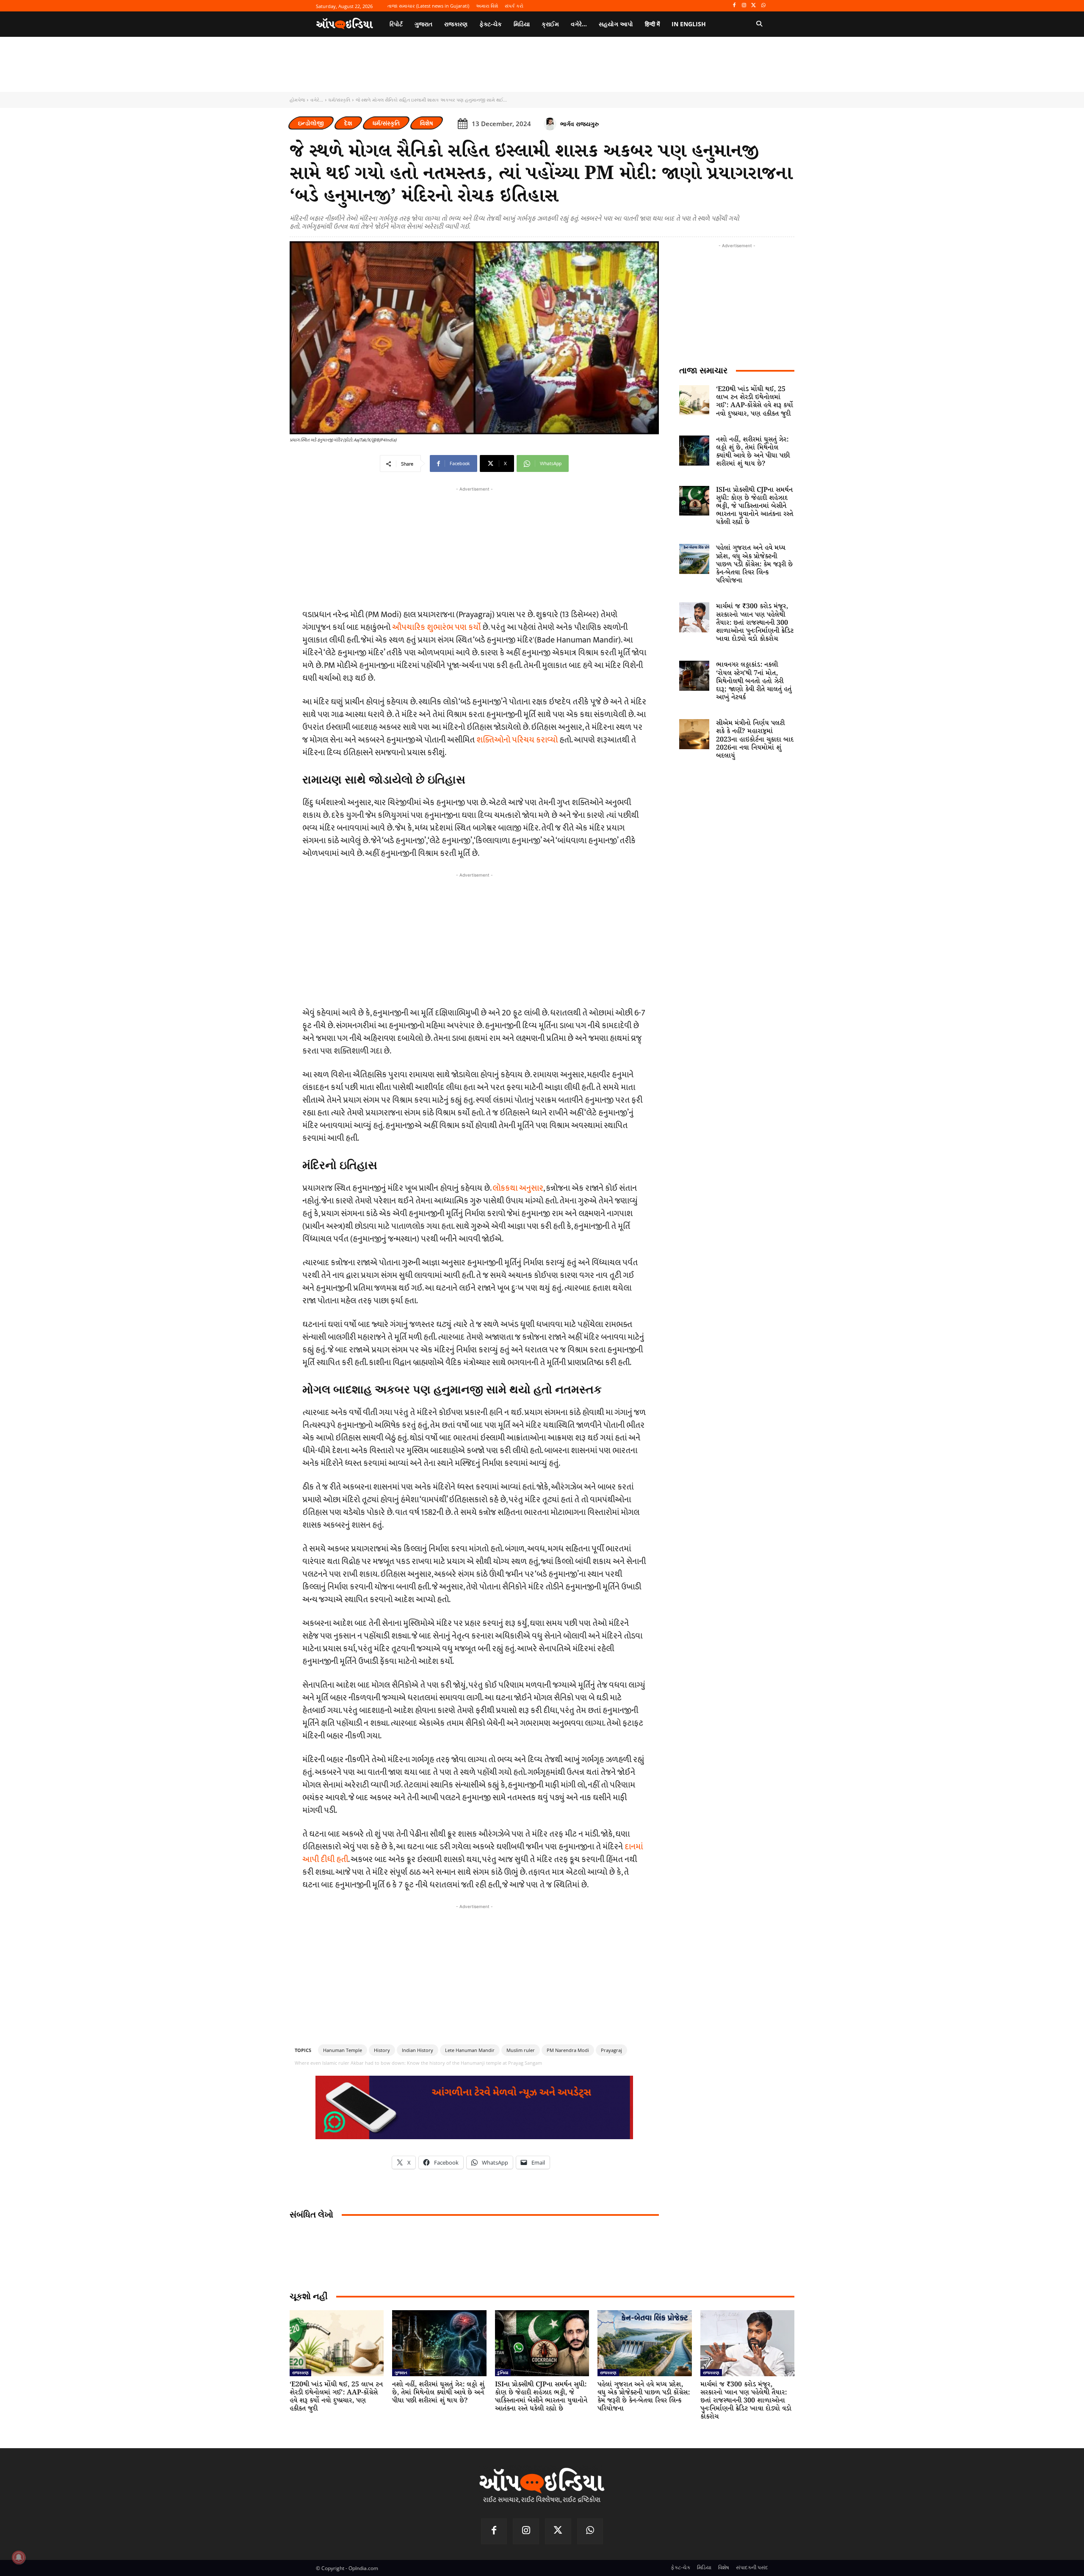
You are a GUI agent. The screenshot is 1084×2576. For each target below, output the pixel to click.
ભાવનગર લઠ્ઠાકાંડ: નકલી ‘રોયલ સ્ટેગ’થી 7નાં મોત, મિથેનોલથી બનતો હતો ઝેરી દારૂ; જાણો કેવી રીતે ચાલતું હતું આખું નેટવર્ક (754, 681)
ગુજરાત (401, 2372)
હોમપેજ (297, 100)
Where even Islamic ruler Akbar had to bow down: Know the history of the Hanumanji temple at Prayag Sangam (418, 2063)
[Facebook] (734, 6)
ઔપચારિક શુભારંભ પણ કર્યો (436, 627)
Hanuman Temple (343, 2050)
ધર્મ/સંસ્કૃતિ (339, 100)
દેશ (348, 123)
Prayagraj (611, 2050)
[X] (754, 6)
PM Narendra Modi (568, 2050)
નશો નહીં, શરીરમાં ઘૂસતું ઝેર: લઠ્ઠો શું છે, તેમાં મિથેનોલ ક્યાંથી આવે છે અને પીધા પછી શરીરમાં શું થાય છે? (753, 452)
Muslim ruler (521, 2050)
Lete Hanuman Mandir (470, 2050)
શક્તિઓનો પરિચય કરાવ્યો (517, 740)
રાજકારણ (300, 2372)
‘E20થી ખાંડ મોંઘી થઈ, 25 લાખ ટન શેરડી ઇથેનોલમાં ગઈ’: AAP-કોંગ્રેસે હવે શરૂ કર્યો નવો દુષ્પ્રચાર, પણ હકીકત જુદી (755, 401)
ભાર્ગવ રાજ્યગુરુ (579, 124)
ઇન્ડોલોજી (311, 123)
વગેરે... (317, 100)
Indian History (418, 2050)
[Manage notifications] (19, 2557)
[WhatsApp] (763, 6)
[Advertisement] (474, 939)
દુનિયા (503, 2372)
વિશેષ (427, 123)
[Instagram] (744, 6)
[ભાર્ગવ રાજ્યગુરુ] (551, 124)
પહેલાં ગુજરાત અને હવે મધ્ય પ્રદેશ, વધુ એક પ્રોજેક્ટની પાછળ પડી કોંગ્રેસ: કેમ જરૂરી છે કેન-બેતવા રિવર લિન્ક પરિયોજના (754, 564)
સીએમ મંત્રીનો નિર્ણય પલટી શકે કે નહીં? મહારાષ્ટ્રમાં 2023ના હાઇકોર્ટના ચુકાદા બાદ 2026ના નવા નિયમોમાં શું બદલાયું (755, 739)
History (382, 2050)
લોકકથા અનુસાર (518, 1188)
